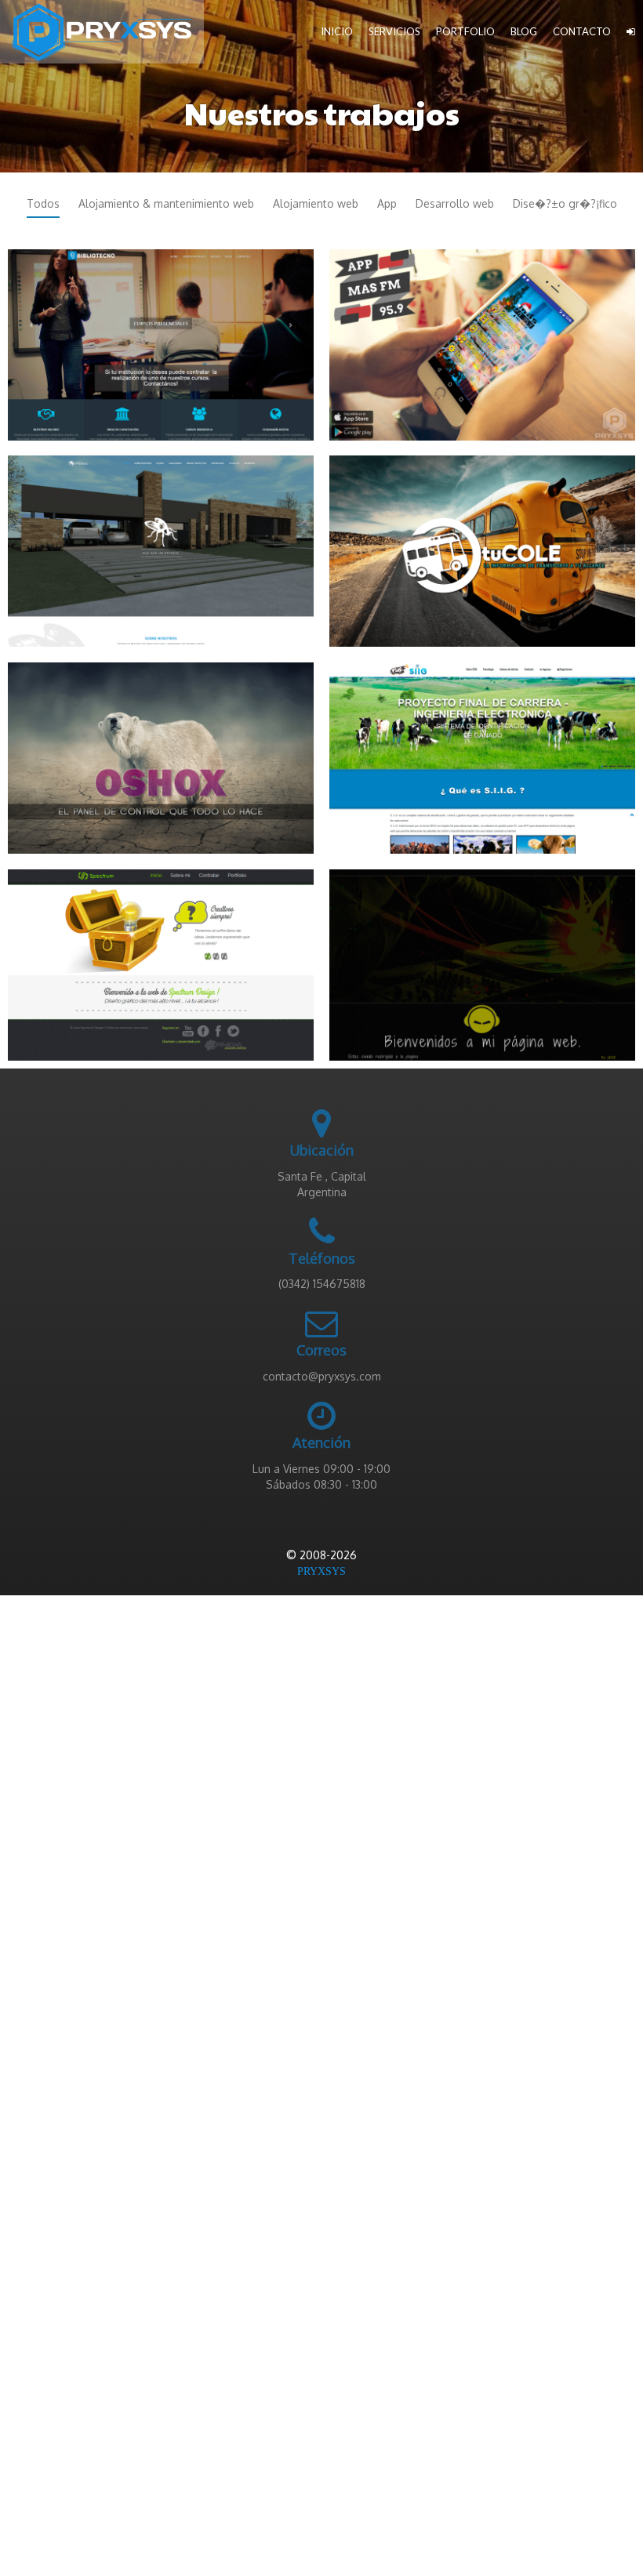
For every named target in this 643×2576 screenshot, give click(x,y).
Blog (524, 31)
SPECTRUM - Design (161, 957)
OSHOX (161, 750)
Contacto (582, 31)
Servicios (394, 31)
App (387, 203)
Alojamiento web (316, 203)
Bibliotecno (161, 337)
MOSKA (161, 543)
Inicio (337, 31)
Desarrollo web (455, 203)
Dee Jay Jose (483, 957)
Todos (43, 203)
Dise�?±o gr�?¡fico (565, 203)
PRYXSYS (321, 1571)
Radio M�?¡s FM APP (483, 337)
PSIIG (483, 750)
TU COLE (483, 543)
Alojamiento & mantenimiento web (166, 203)
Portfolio (465, 31)
